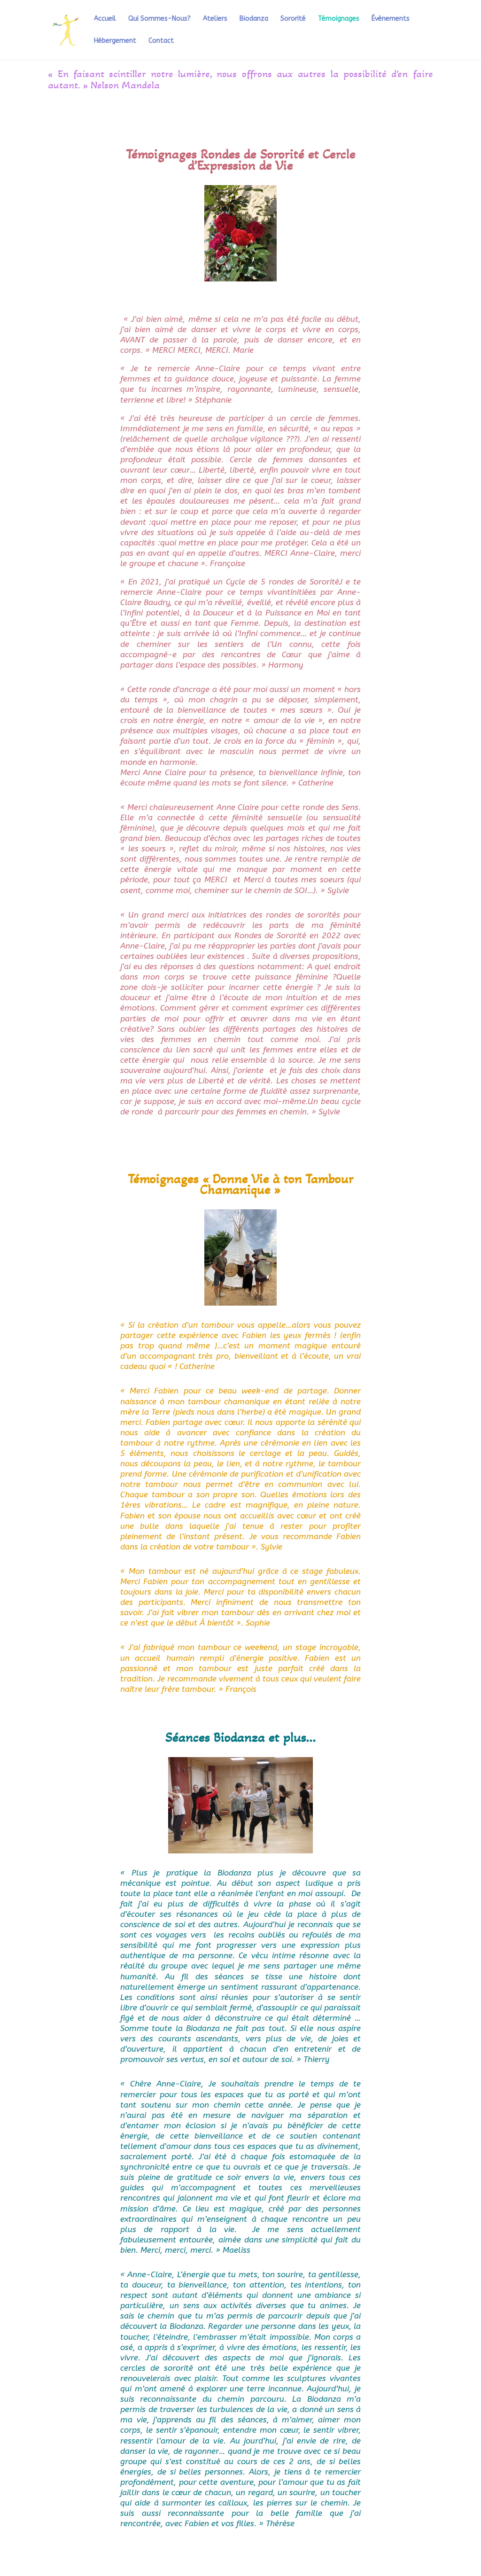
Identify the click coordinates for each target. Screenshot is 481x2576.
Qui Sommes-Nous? (159, 19)
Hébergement (115, 41)
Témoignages (339, 19)
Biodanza (254, 19)
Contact (161, 41)
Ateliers (215, 19)
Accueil (105, 19)
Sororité (293, 19)
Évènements (391, 19)
